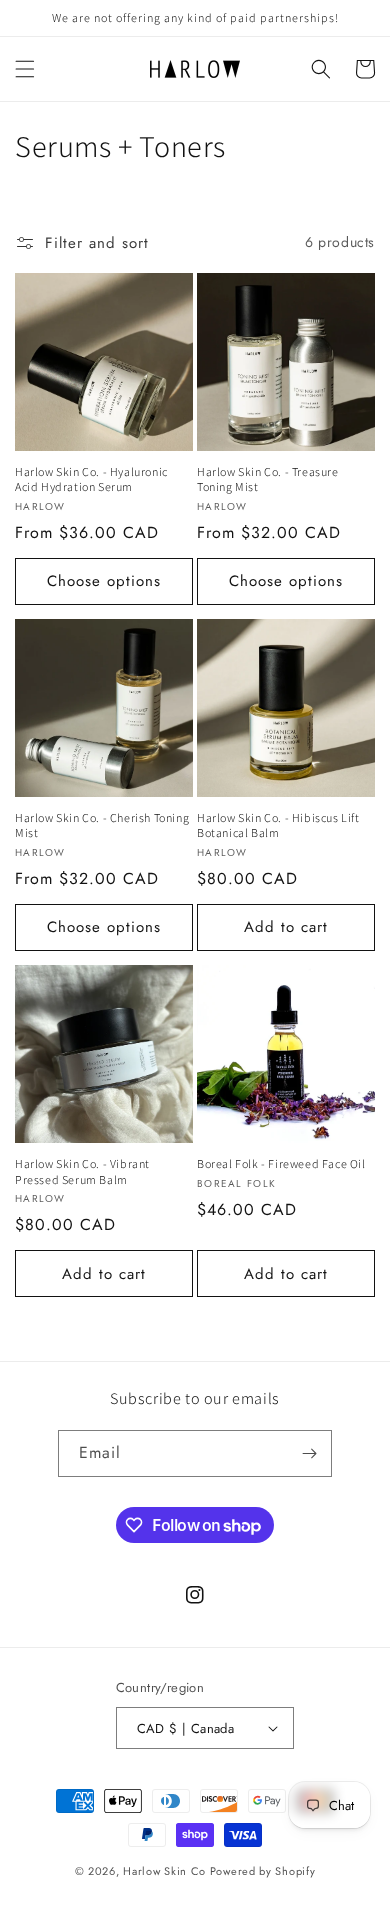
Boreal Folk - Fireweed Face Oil (281, 1163)
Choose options (104, 581)
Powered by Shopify (263, 1871)
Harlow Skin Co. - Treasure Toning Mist (268, 479)
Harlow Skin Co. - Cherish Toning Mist (102, 825)
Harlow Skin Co (164, 1871)
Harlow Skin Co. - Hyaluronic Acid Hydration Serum (91, 479)
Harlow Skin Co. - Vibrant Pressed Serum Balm (82, 1171)
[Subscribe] (309, 1453)
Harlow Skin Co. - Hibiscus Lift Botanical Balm (278, 825)
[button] (25, 69)
